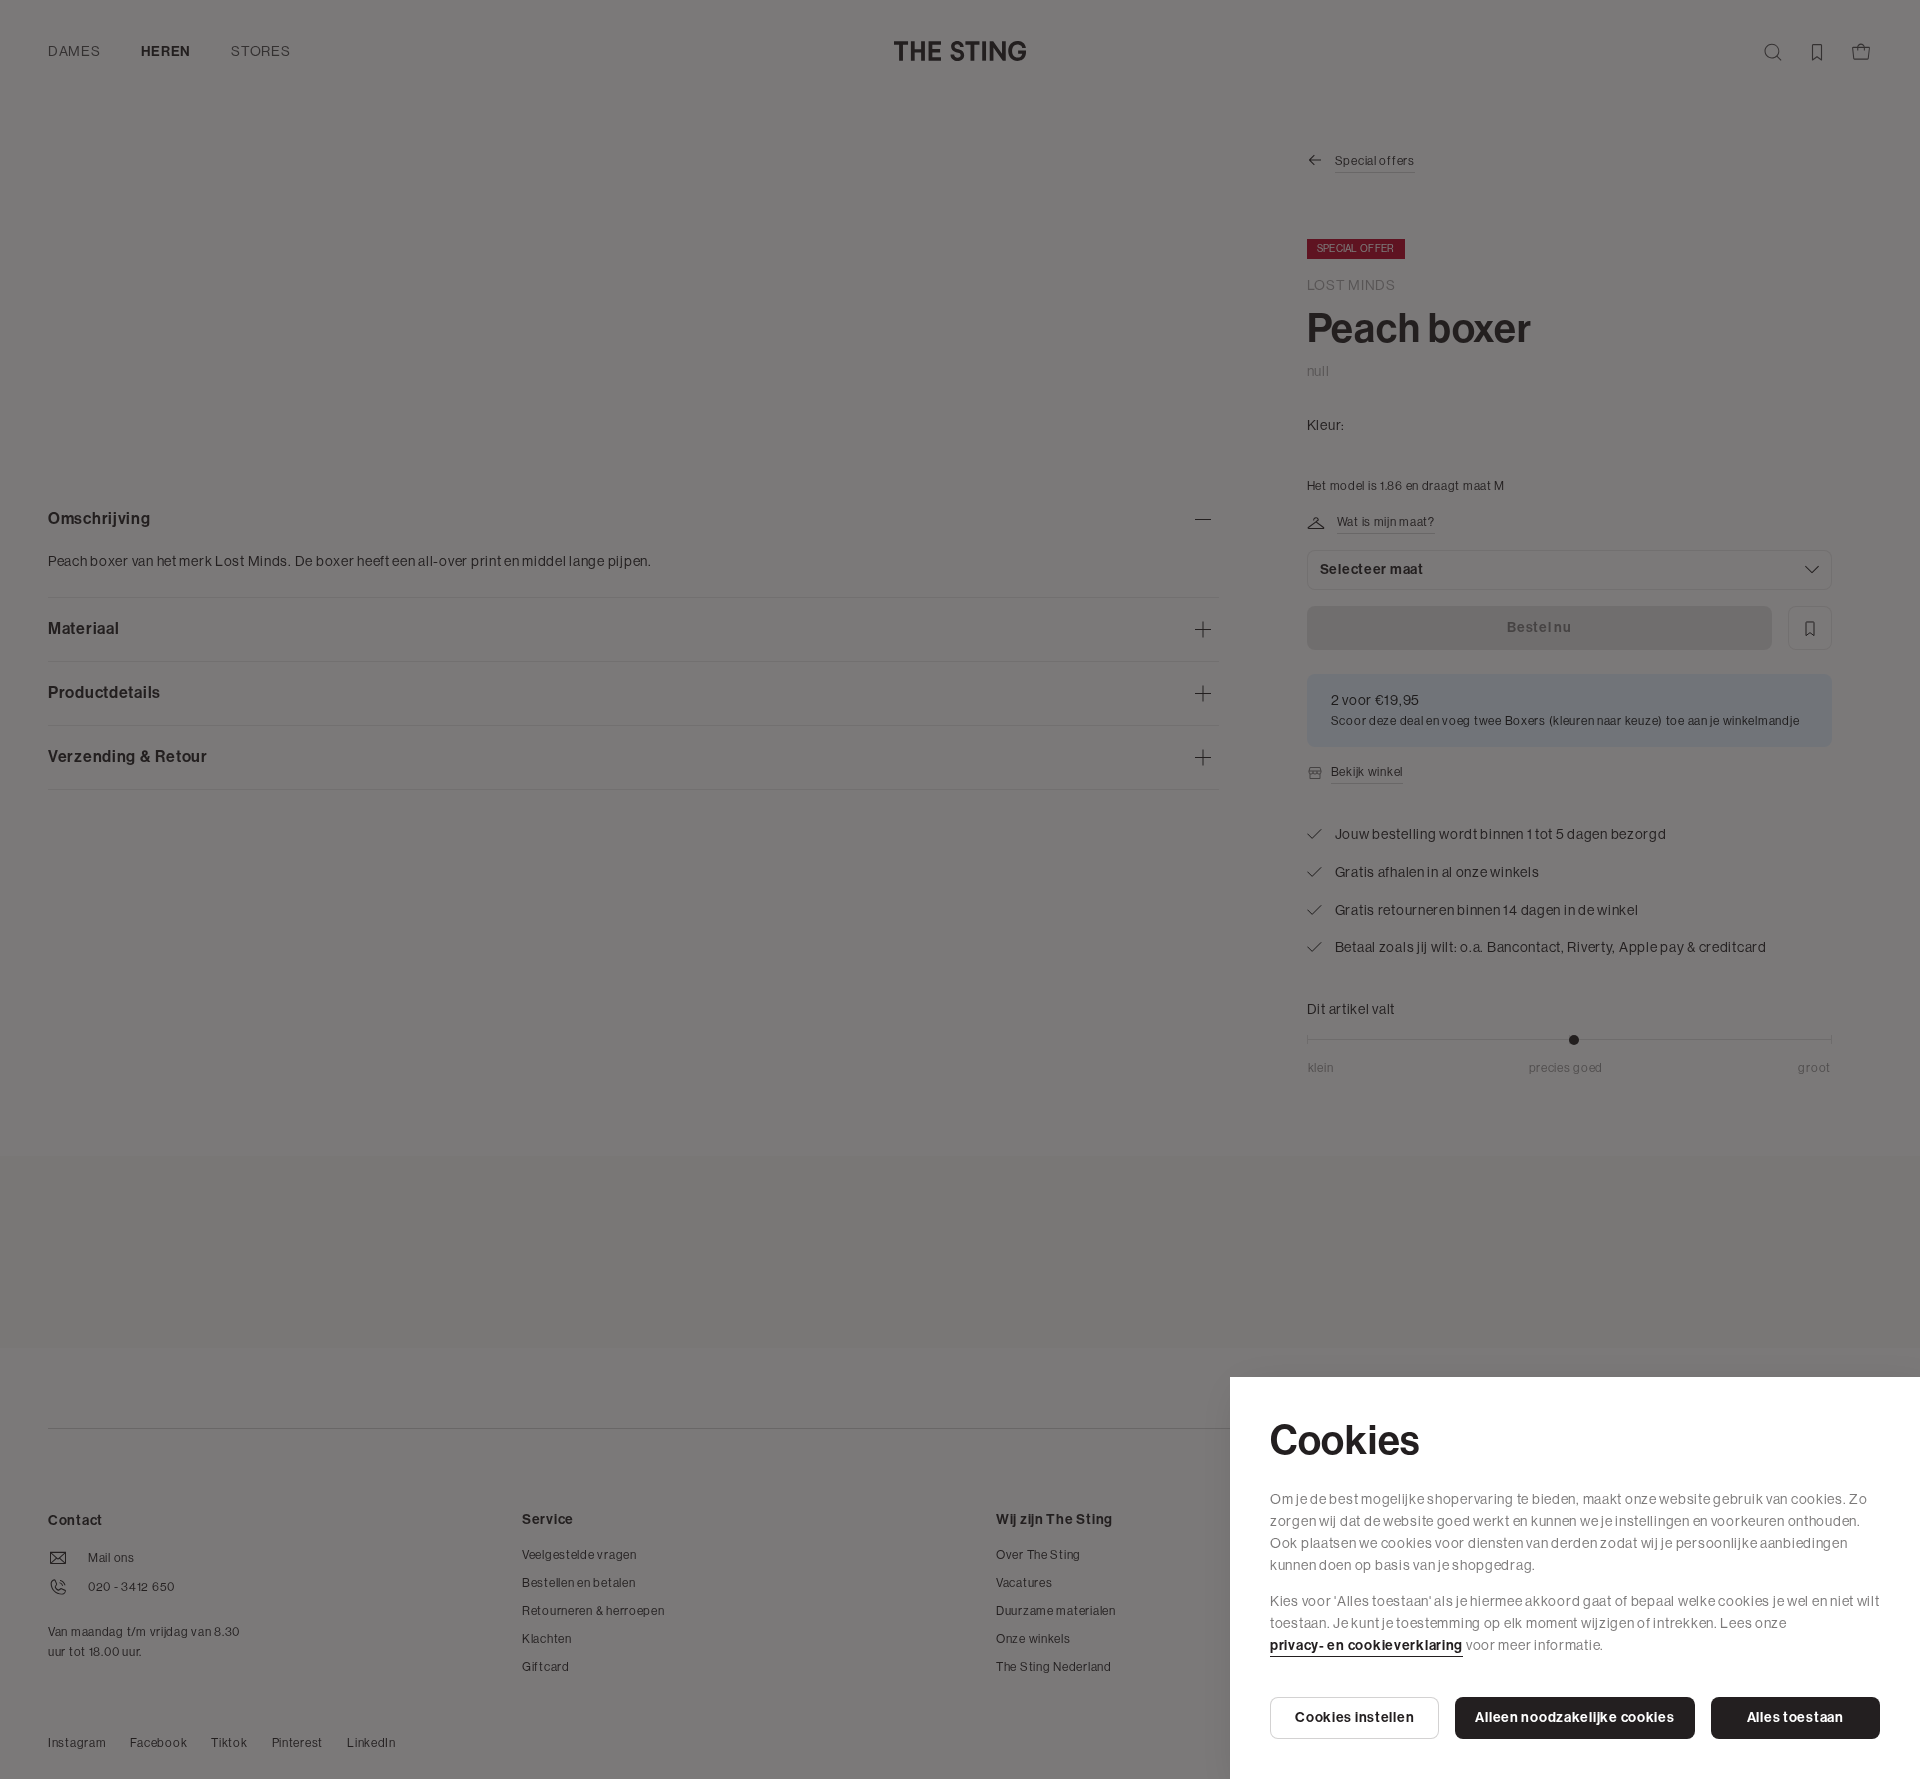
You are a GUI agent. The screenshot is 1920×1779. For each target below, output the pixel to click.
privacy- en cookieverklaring (1366, 1645)
